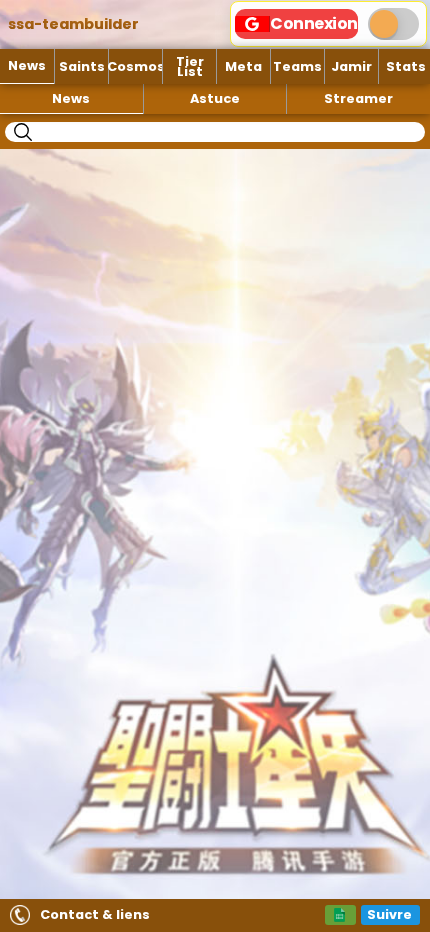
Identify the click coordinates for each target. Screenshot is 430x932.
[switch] (393, 24)
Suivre (389, 914)
